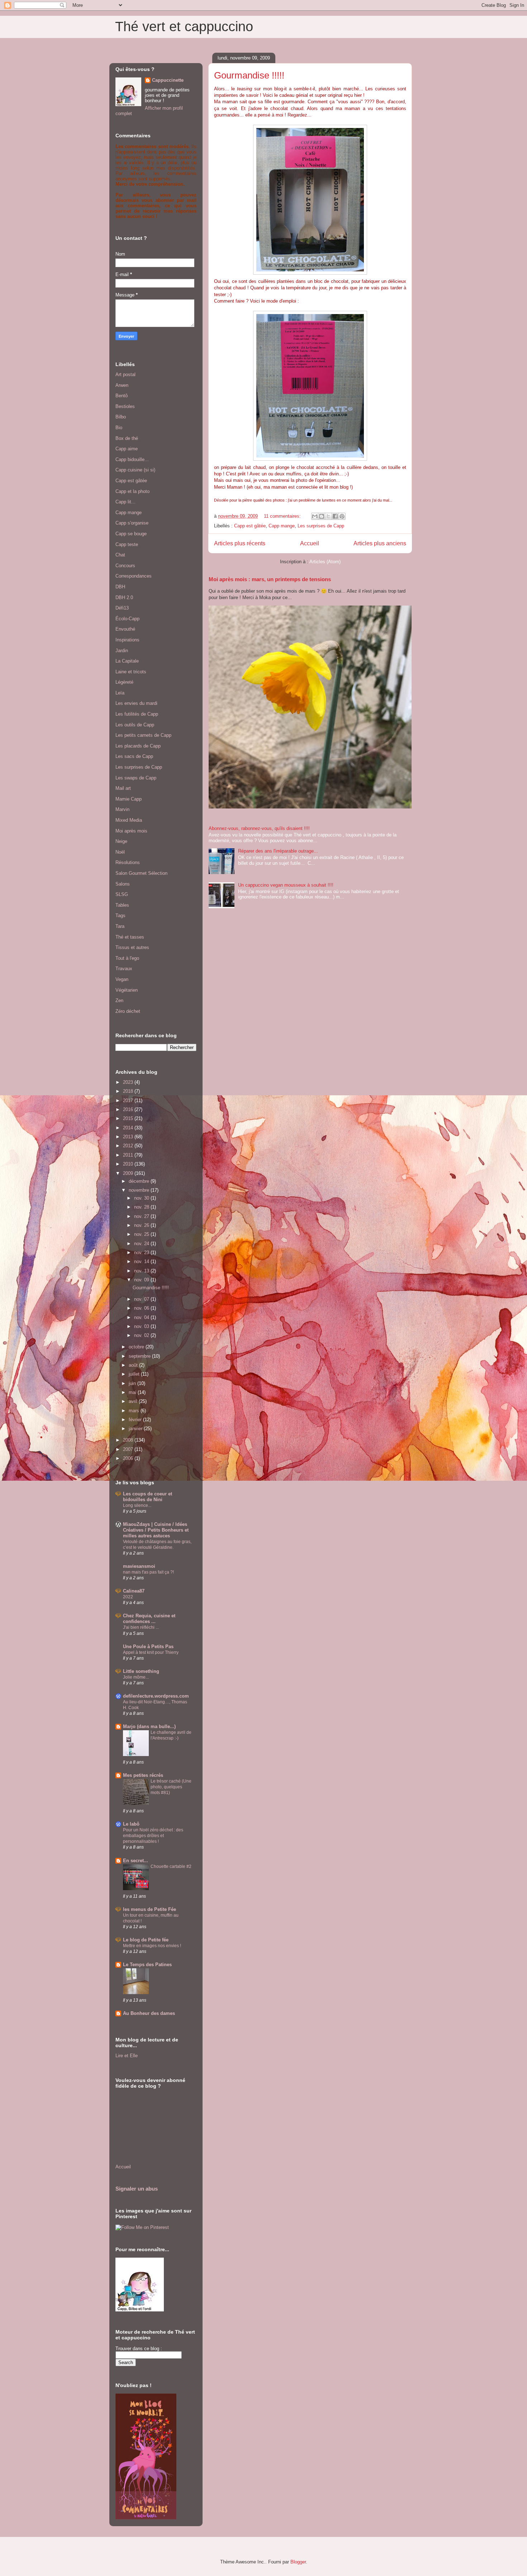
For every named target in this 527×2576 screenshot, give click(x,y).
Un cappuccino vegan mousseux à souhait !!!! (286, 885)
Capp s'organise (132, 523)
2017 (129, 1100)
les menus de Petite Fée (149, 1909)
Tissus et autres (132, 947)
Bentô (122, 396)
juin (133, 1383)
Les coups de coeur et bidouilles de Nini (148, 1497)
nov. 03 (142, 1326)
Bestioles (125, 406)
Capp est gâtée (250, 526)
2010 (129, 1164)
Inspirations (127, 640)
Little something (141, 1671)
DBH (120, 587)
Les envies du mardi (136, 703)
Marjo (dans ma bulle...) (149, 1726)
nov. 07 (142, 1299)
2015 (129, 1118)
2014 (129, 1128)
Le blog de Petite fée (146, 1940)
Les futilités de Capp (137, 714)
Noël (120, 852)
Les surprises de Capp (321, 526)
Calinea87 (134, 1591)
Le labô (131, 1824)
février (136, 1420)
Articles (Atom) (325, 562)
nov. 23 (142, 1253)
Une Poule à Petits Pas (148, 1647)
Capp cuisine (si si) (135, 470)
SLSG (122, 894)
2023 (129, 1082)
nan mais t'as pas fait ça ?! (148, 1572)
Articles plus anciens (380, 543)
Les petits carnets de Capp (143, 735)
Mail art (123, 788)
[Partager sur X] (328, 516)
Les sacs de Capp (134, 756)
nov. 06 (142, 1308)
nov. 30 (142, 1198)
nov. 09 (142, 1280)
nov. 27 (142, 1216)
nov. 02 (142, 1335)
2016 (129, 1109)
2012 (129, 1146)
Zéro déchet (128, 1011)
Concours (125, 566)
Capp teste (127, 544)
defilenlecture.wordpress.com (156, 1696)
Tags (120, 915)
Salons (123, 884)
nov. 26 (142, 1225)
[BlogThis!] (322, 516)
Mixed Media (129, 820)
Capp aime (127, 449)
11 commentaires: (283, 516)
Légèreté (124, 682)
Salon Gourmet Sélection (141, 873)
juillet (135, 1374)
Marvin (122, 809)
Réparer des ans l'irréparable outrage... (278, 851)
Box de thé (127, 438)
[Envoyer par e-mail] (315, 516)
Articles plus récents (240, 543)
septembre (140, 1356)
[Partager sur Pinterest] (342, 516)
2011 (129, 1155)
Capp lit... (125, 502)
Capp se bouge (131, 534)
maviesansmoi (139, 1566)
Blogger (298, 2562)
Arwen (122, 385)
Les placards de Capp (138, 746)
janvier (136, 1429)
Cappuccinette (168, 80)
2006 (129, 1458)
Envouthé (125, 629)
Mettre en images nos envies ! (152, 1946)
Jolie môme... (136, 1677)
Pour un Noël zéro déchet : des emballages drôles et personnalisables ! (153, 1836)
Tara (120, 926)
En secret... (136, 1861)
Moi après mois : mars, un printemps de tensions (270, 579)
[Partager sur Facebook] (335, 516)
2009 (129, 1173)
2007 (129, 1449)
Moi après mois (131, 831)
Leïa (120, 693)
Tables (122, 905)
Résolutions (128, 862)
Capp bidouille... (132, 459)
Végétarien (127, 990)
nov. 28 (142, 1207)
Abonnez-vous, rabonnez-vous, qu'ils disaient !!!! (259, 828)
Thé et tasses (130, 937)
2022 (128, 1597)
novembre (140, 1190)
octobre (137, 1347)
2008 (129, 1440)
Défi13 (122, 608)
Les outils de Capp (135, 725)
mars (135, 1411)
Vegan (122, 979)
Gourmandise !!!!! (249, 75)
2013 (129, 1137)
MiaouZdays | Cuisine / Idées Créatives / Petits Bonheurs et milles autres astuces (156, 1530)
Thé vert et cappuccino (184, 27)
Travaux (124, 969)
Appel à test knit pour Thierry (151, 1652)
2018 (129, 1091)
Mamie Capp (129, 799)
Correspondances (134, 576)
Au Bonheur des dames (149, 2013)
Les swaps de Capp (136, 778)
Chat (120, 555)
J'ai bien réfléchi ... (141, 1627)
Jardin (122, 651)
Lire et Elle (127, 2056)
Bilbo (121, 417)
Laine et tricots (131, 672)
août (134, 1365)
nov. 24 (142, 1244)
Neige (121, 841)
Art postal (125, 374)
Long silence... (137, 1505)
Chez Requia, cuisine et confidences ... (149, 1619)
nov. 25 (142, 1234)
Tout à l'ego (127, 958)
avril (134, 1401)
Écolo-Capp (127, 619)
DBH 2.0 (124, 597)
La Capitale (127, 661)
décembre (140, 1181)
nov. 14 (142, 1261)
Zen (119, 1000)
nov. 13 (142, 1271)
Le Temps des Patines (147, 1965)
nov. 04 (142, 1317)
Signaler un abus (137, 2189)
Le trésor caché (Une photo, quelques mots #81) (171, 1787)
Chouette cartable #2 (171, 1866)
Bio (119, 428)
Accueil (310, 543)
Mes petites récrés (143, 1775)
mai (133, 1392)
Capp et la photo (132, 491)
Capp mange (282, 526)
